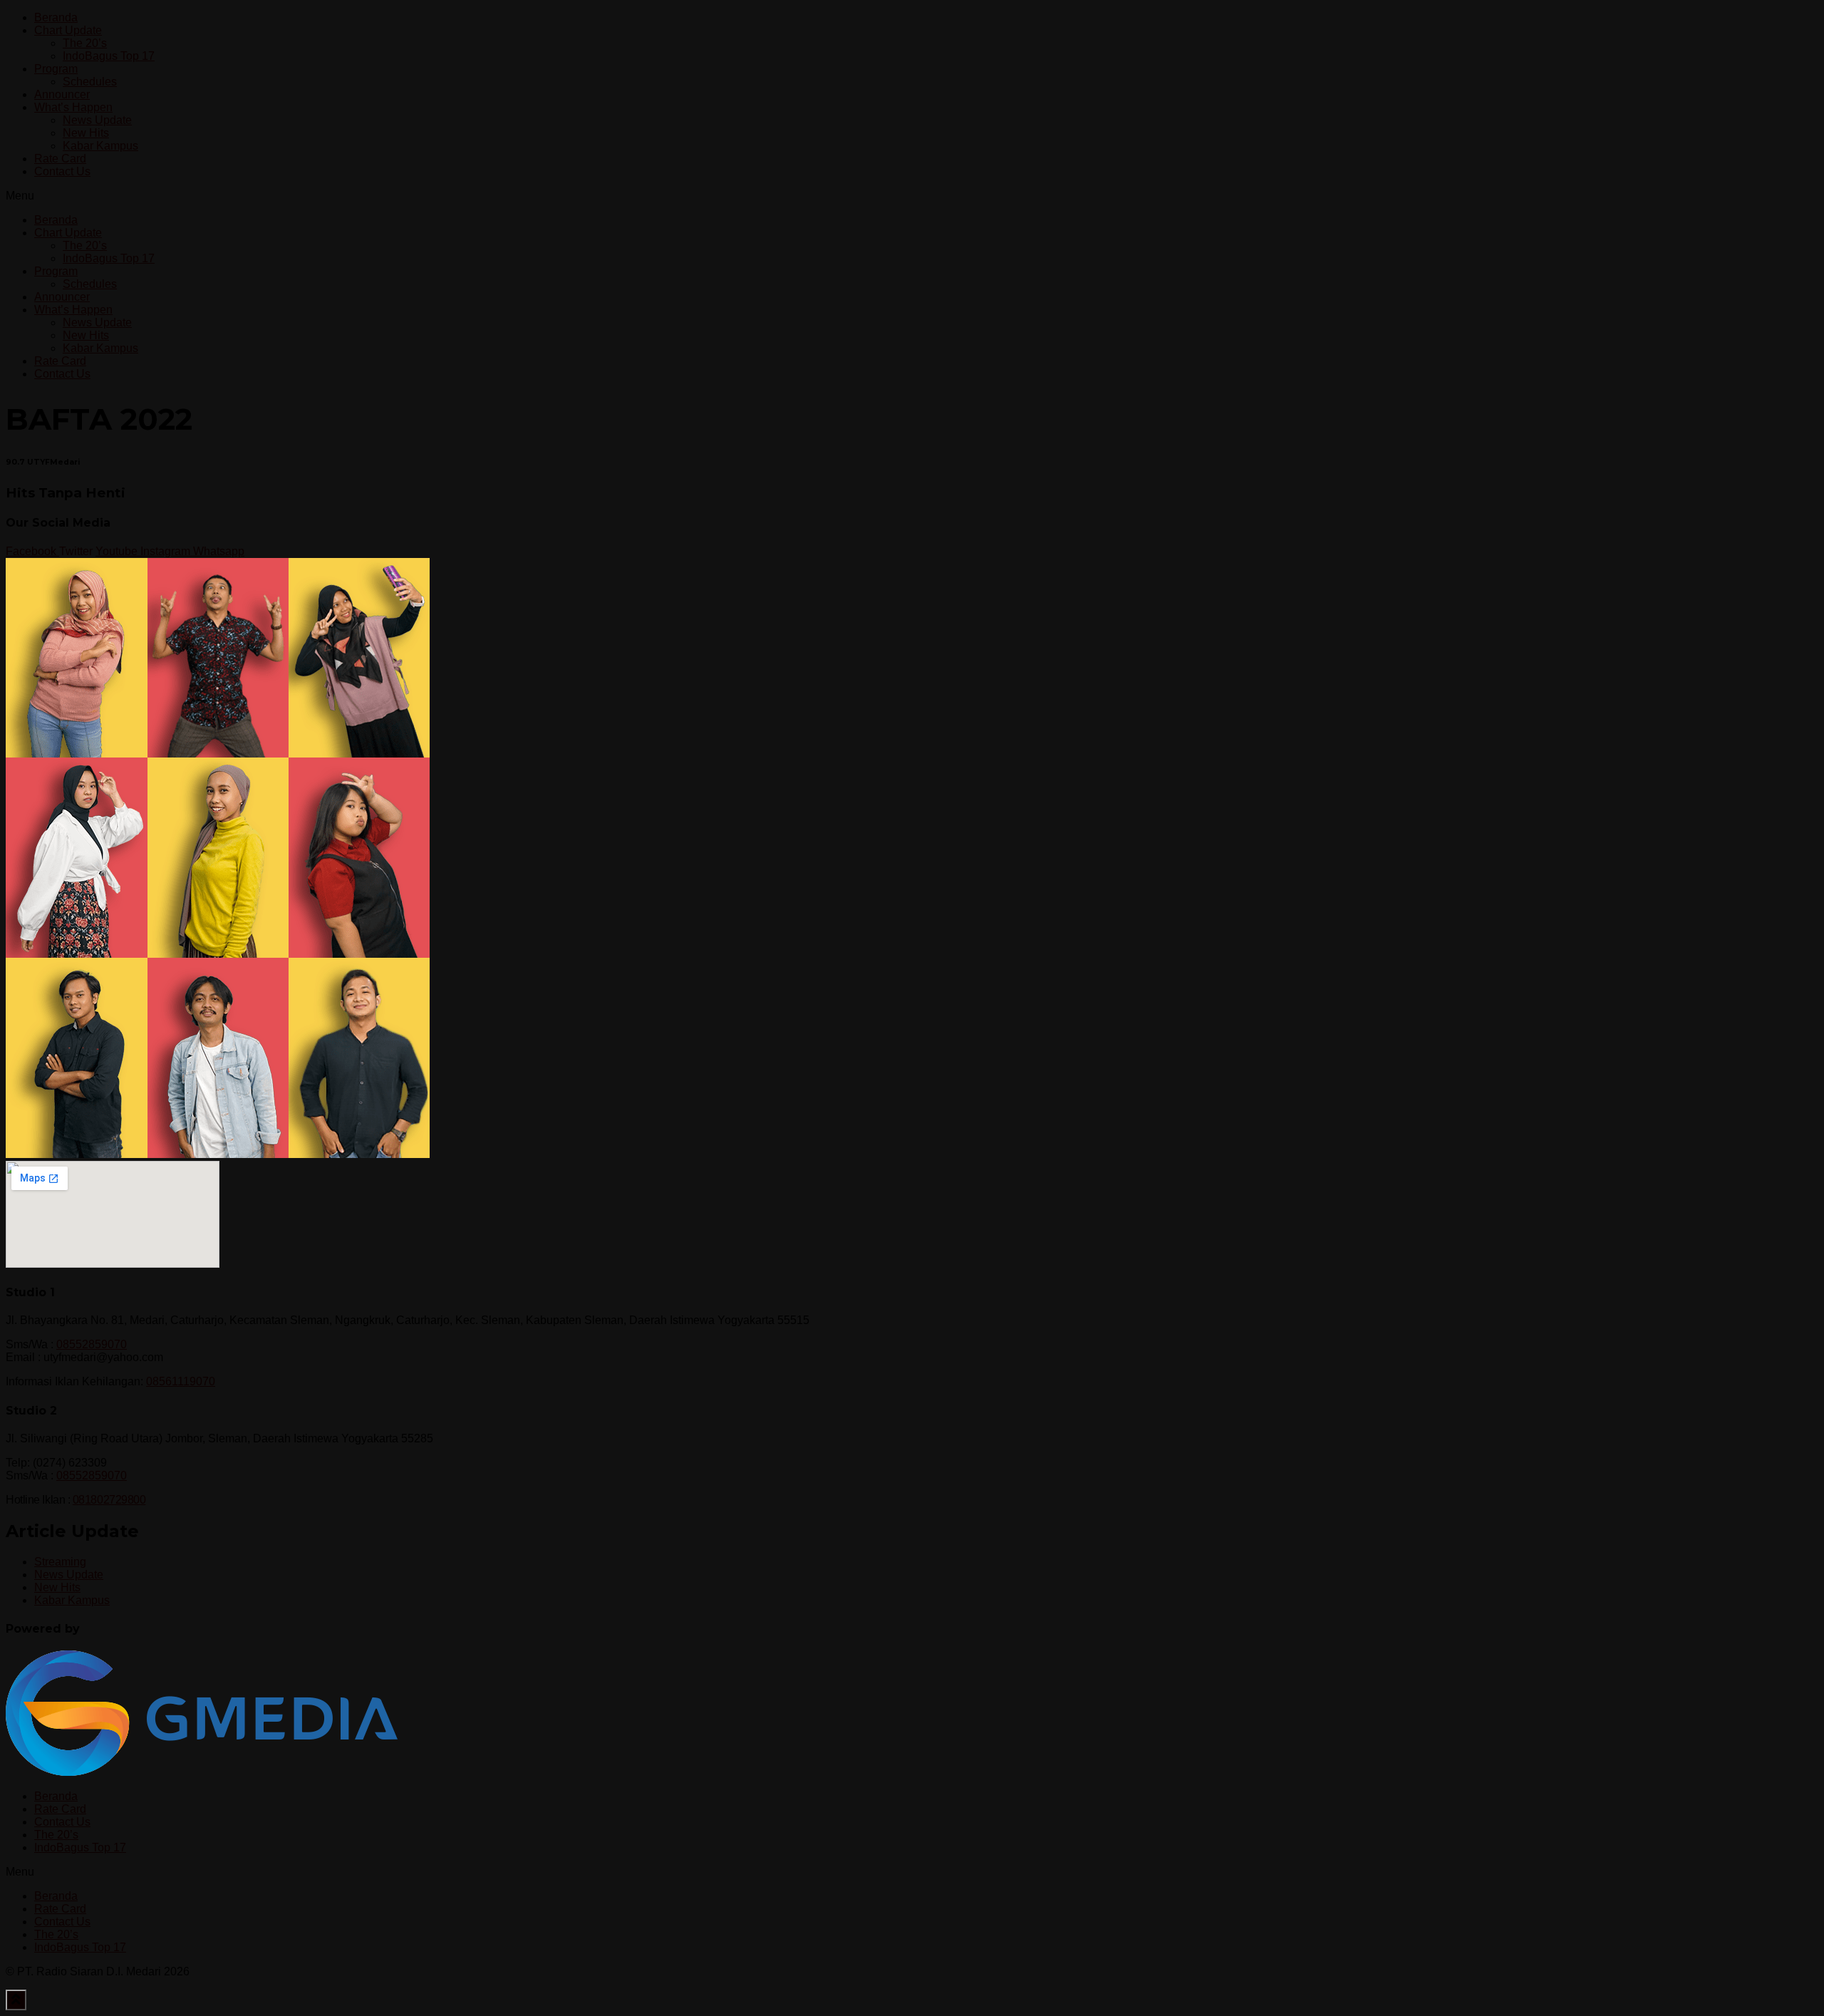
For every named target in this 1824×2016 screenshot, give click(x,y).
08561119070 (181, 1381)
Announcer (62, 94)
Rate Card (60, 159)
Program (56, 69)
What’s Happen (73, 107)
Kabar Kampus (100, 146)
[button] (912, 196)
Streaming (60, 1562)
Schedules (90, 82)
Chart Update (68, 30)
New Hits (86, 133)
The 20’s (85, 43)
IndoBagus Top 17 (109, 56)
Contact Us (62, 171)
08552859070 (92, 1344)
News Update (97, 120)
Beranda (56, 17)
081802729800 (109, 1500)
